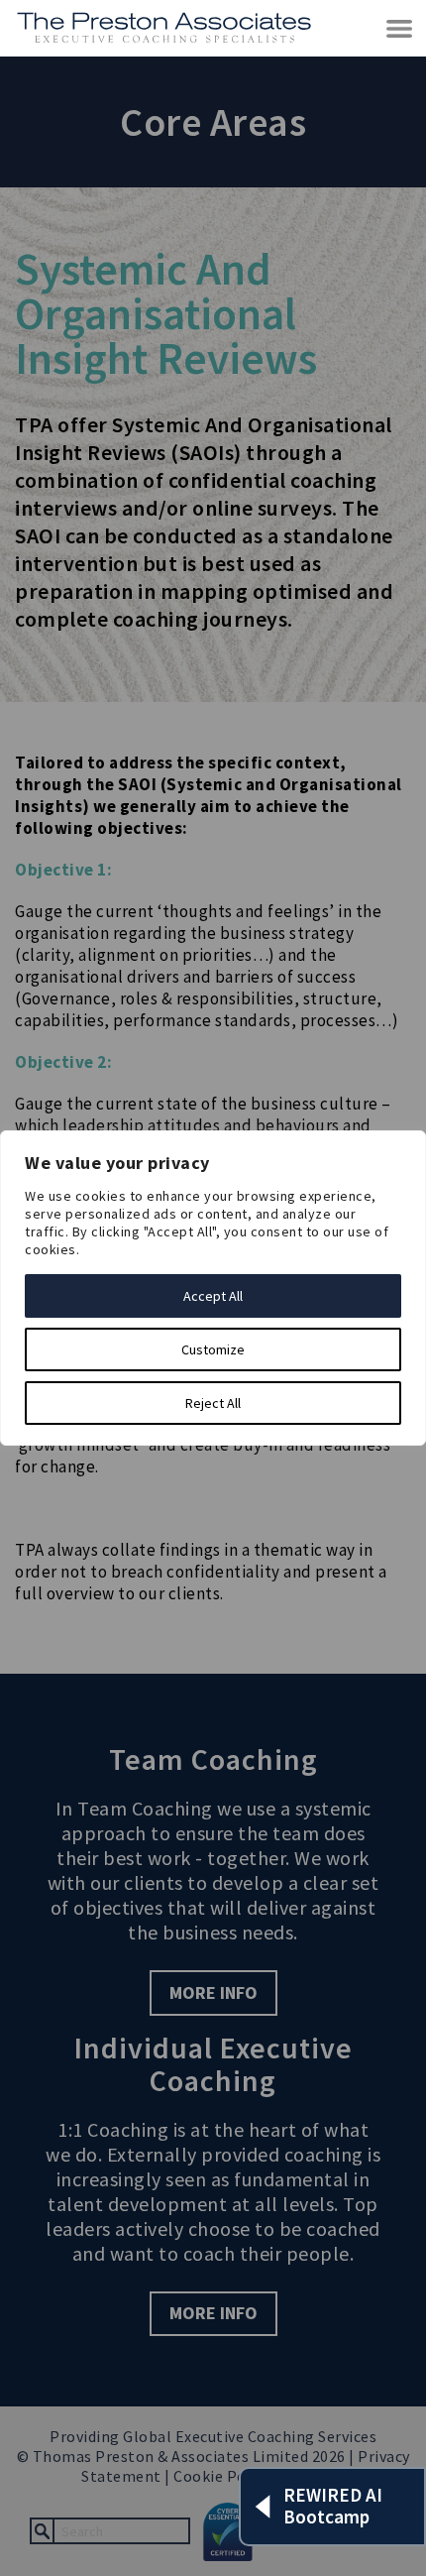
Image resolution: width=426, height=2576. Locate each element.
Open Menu (400, 29)
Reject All (213, 1403)
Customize (213, 1349)
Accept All (213, 1296)
